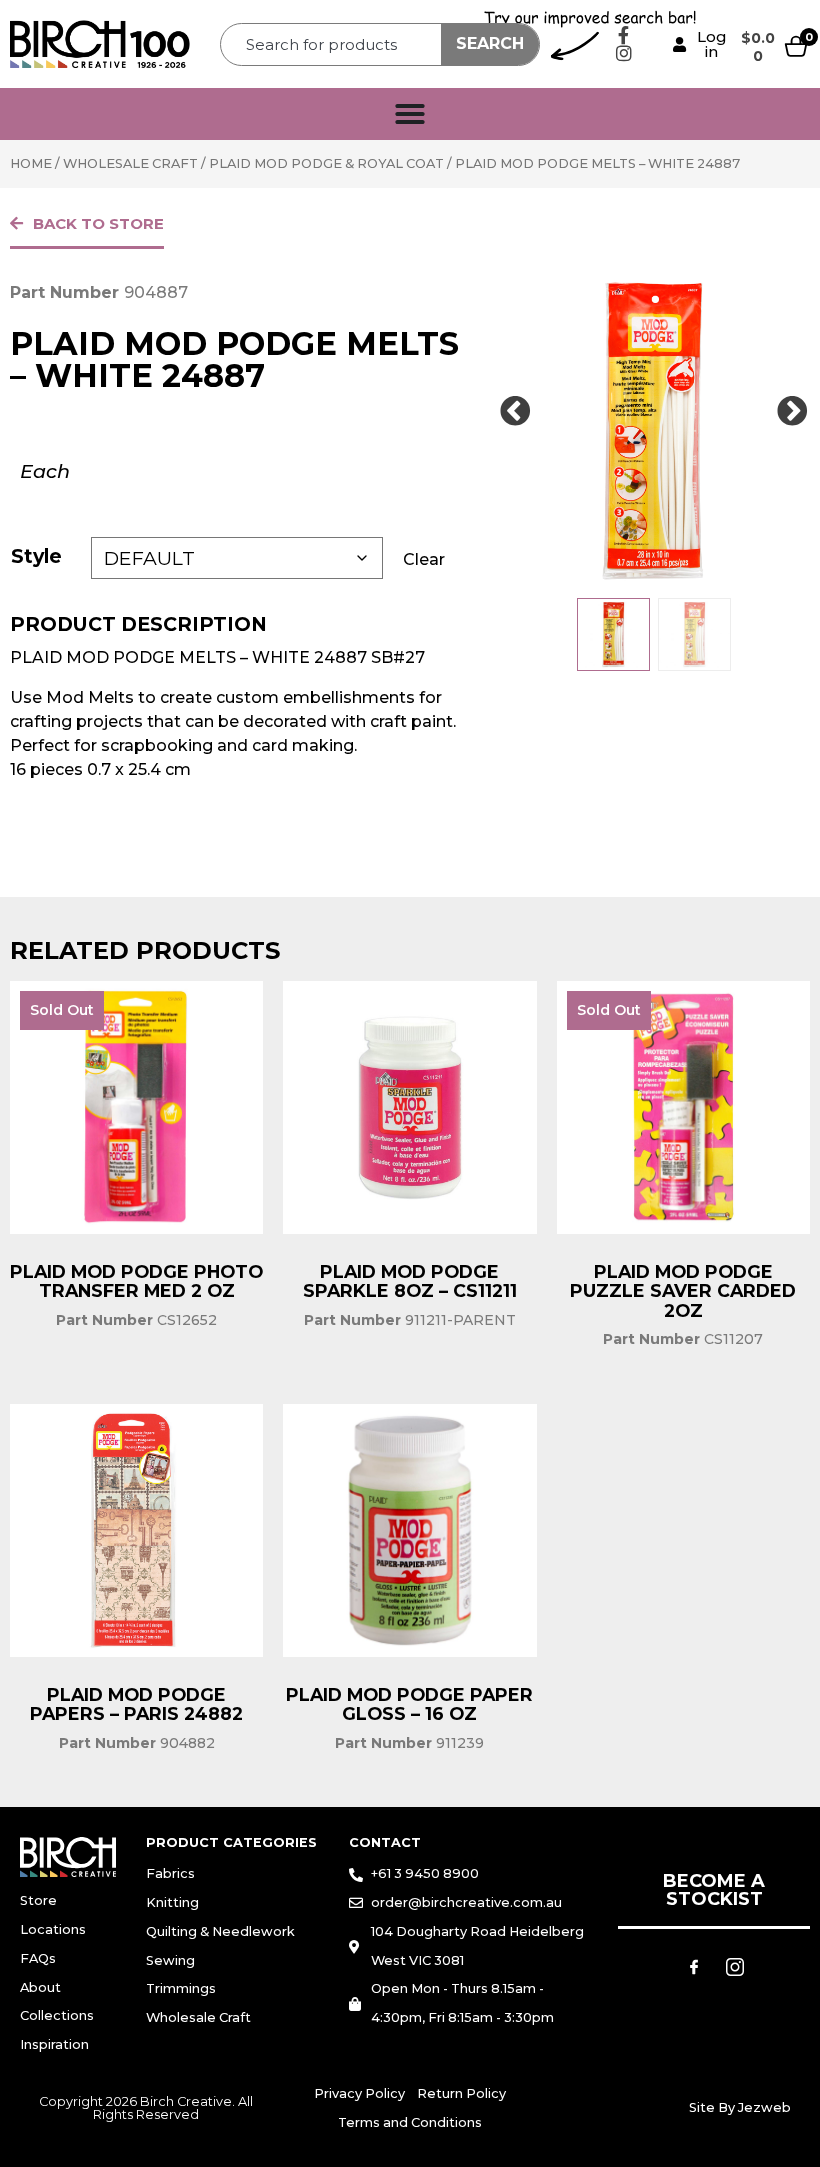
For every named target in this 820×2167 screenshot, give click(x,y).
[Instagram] (624, 53)
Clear (424, 559)
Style (36, 556)
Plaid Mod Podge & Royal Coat (326, 163)
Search (490, 43)
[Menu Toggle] (410, 114)
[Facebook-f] (624, 35)
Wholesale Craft (130, 163)
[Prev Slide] (515, 412)
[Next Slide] (792, 412)
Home (31, 163)
